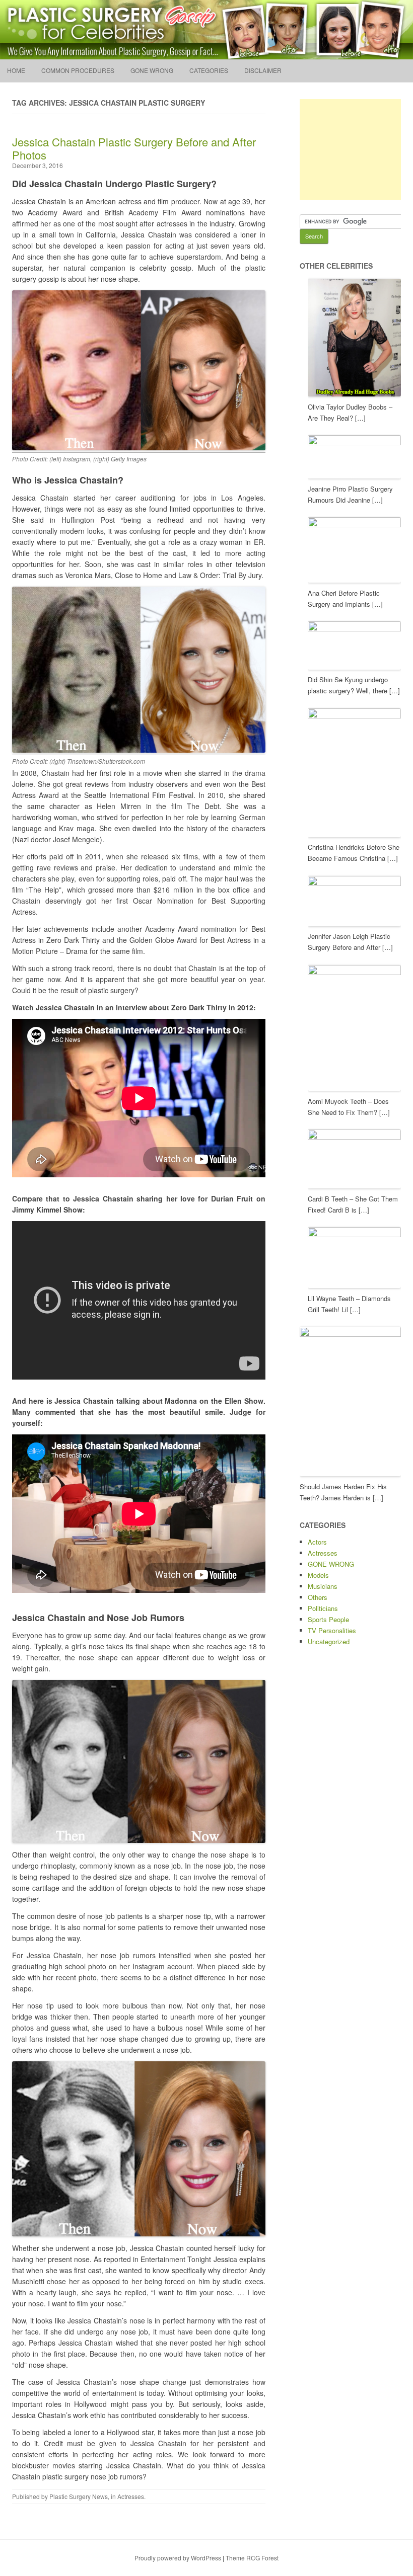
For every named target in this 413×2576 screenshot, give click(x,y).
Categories (209, 70)
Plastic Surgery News (79, 2496)
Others (318, 1597)
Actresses (131, 2496)
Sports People (328, 1619)
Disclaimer (263, 70)
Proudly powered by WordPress (178, 2558)
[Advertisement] (356, 149)
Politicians (323, 1608)
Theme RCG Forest (252, 2558)
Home (16, 70)
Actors (317, 1542)
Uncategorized (329, 1641)
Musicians (323, 1586)
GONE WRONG (152, 70)
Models (318, 1575)
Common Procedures (78, 70)
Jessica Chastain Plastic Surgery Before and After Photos (134, 148)
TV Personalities (332, 1630)
